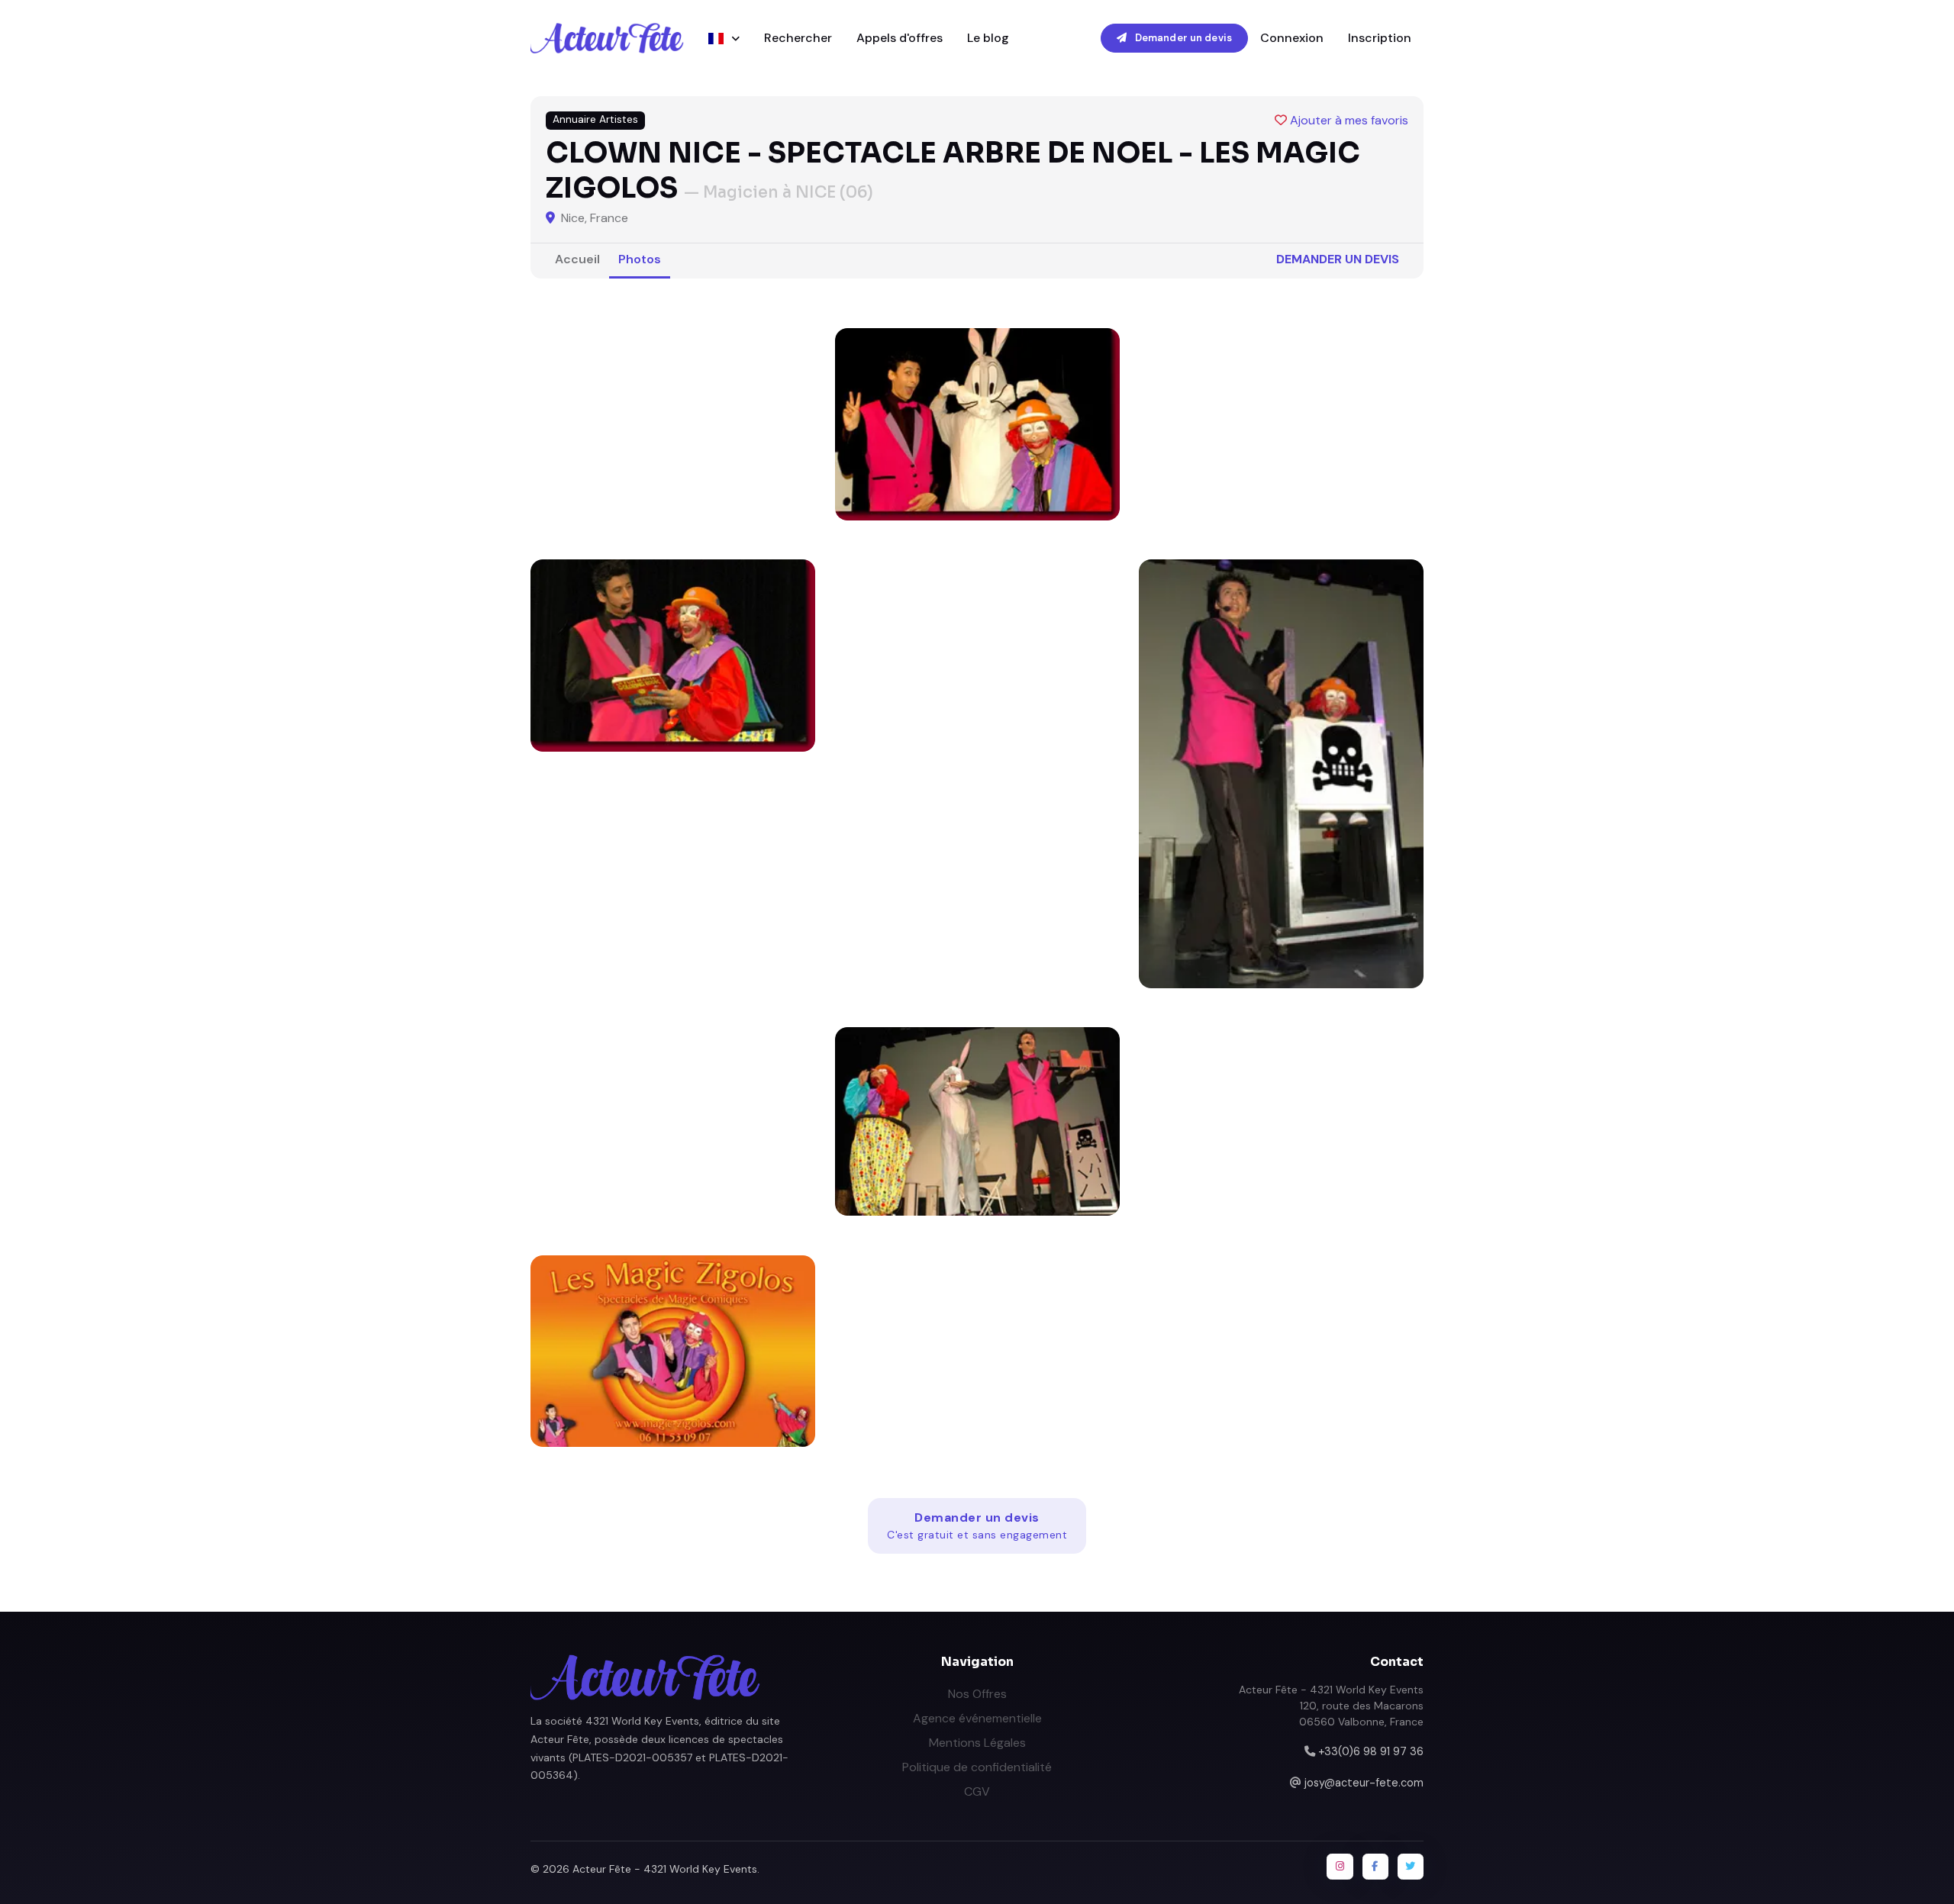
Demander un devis (1182, 38)
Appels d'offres (900, 38)
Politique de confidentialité (977, 1767)
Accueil (577, 259)
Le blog (988, 38)
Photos (640, 259)
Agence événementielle (977, 1718)
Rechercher (798, 38)
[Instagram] (1340, 1867)
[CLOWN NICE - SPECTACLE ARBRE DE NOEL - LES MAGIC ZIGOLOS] (977, 424)
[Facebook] (1375, 1867)
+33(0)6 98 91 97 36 (1371, 1751)
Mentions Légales (977, 1743)
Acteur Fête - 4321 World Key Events (665, 1869)
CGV (977, 1791)
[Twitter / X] (1411, 1867)
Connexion (1292, 38)
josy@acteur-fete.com (1364, 1783)
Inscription (1380, 38)
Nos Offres (977, 1694)
